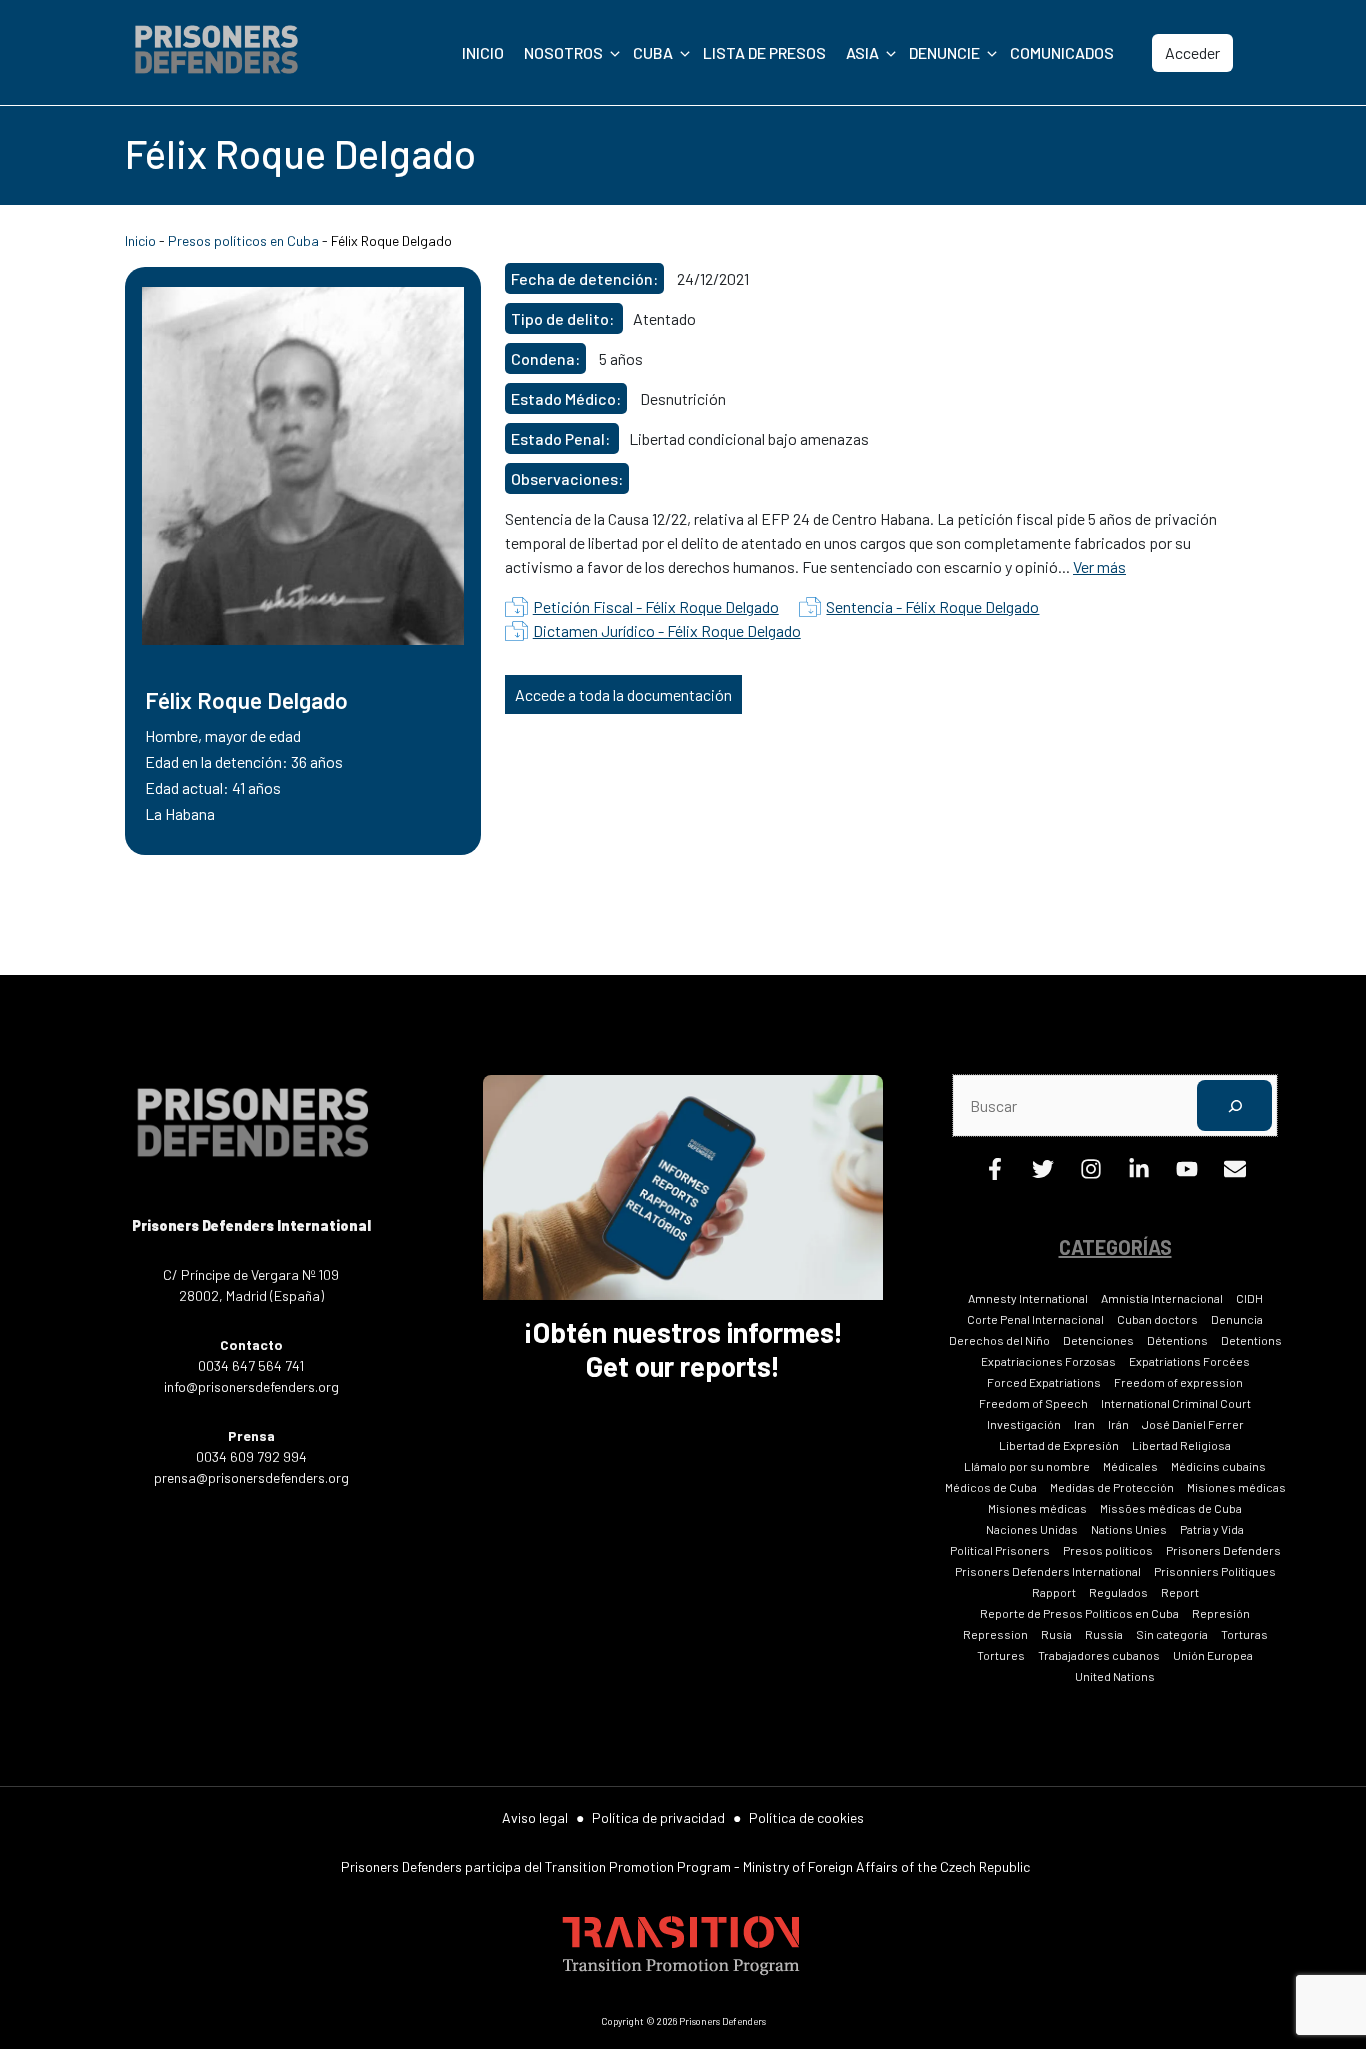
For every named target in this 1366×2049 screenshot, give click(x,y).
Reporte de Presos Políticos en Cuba (1079, 1613)
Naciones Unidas (1032, 1529)
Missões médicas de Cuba (1171, 1508)
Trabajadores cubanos (1099, 1655)
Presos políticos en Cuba (243, 240)
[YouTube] (1187, 1173)
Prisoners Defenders (1223, 1550)
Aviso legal (535, 1817)
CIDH (1249, 1298)
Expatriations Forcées (1189, 1361)
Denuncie (944, 52)
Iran (1084, 1424)
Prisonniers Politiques (1215, 1571)
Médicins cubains (1218, 1466)
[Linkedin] (1139, 1173)
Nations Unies (1129, 1529)
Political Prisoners (1000, 1550)
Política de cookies (806, 1817)
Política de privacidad (658, 1817)
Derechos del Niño (999, 1340)
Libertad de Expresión (1059, 1445)
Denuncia (1237, 1319)
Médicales (1130, 1466)
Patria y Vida (1212, 1529)
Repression (995, 1634)
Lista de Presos (764, 52)
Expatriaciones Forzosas (1048, 1361)
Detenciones (1098, 1340)
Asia (862, 52)
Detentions (1251, 1340)
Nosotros (563, 52)
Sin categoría (1172, 1634)
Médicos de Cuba (991, 1487)
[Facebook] (995, 1173)
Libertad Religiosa (1181, 1445)
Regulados (1118, 1592)
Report (1180, 1592)
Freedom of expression (1178, 1382)
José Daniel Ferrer (1193, 1424)
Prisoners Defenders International (1048, 1571)
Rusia (1056, 1634)
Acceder (1192, 52)
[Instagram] (1091, 1173)
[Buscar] (1234, 1105)
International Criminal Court (1176, 1403)
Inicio (483, 52)
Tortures (1001, 1655)
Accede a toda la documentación (623, 694)
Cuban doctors (1157, 1319)
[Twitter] (1043, 1173)
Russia (1104, 1634)
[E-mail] (1235, 1173)
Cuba (653, 52)
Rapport (1054, 1592)
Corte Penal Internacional (1035, 1319)
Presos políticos (1108, 1550)
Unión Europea (1213, 1655)
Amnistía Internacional (1162, 1298)
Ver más (1099, 566)
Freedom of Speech (1033, 1403)
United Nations (1115, 1676)
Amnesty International (1028, 1298)
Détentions (1177, 1340)
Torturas (1244, 1634)
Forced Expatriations (1044, 1382)
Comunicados (1062, 52)
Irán (1118, 1424)
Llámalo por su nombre (1027, 1466)
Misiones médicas (1236, 1487)
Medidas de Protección (1112, 1487)
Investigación (1024, 1424)
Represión (1221, 1613)
